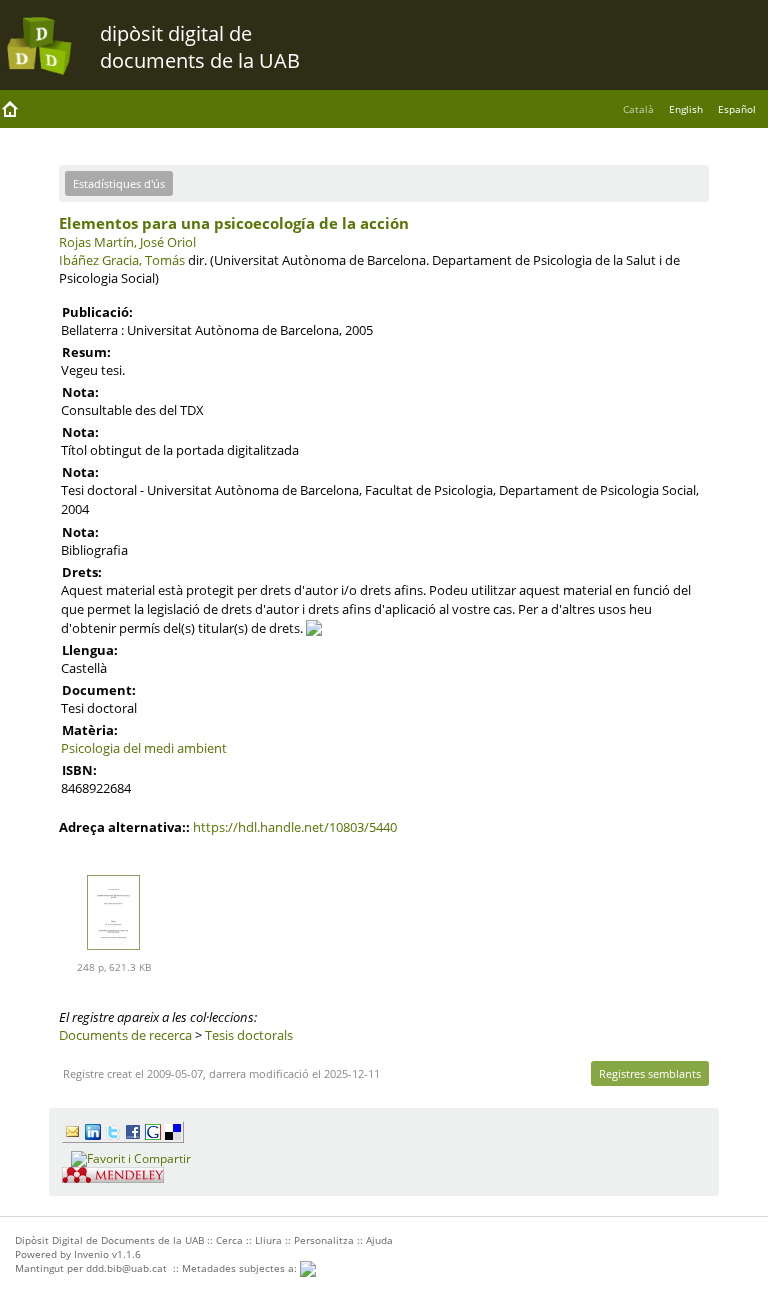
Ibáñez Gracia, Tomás (122, 260)
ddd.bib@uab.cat (126, 1268)
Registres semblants (650, 1073)
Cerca (229, 1240)
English (686, 109)
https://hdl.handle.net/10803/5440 (295, 827)
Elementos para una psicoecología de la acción (234, 223)
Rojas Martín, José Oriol (127, 242)
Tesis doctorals (249, 1035)
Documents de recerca (125, 1035)
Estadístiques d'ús (119, 183)
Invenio (91, 1254)
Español (737, 109)
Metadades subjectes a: (241, 1268)
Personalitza (324, 1240)
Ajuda (379, 1240)
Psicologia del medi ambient (144, 748)
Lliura (268, 1240)
